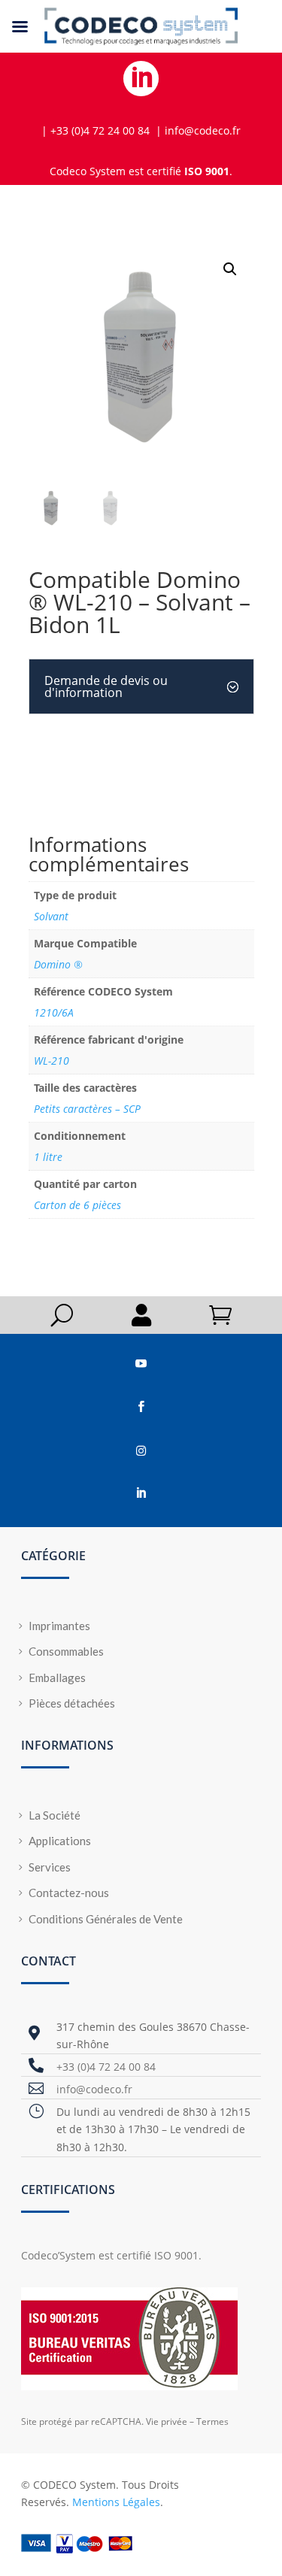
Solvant (51, 916)
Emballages (57, 1677)
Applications (60, 1841)
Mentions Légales (116, 2502)
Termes (212, 2421)
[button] (230, 269)
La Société (55, 1815)
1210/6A (54, 1012)
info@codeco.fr (94, 2089)
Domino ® (58, 964)
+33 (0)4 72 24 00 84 (106, 2067)
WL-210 (52, 1061)
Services (50, 1867)
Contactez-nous (69, 1893)
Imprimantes (59, 1626)
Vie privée (167, 2421)
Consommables (66, 1651)
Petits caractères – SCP (87, 1109)
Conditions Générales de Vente (106, 1919)
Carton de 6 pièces (77, 1205)
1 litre (48, 1157)
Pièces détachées (72, 1703)
